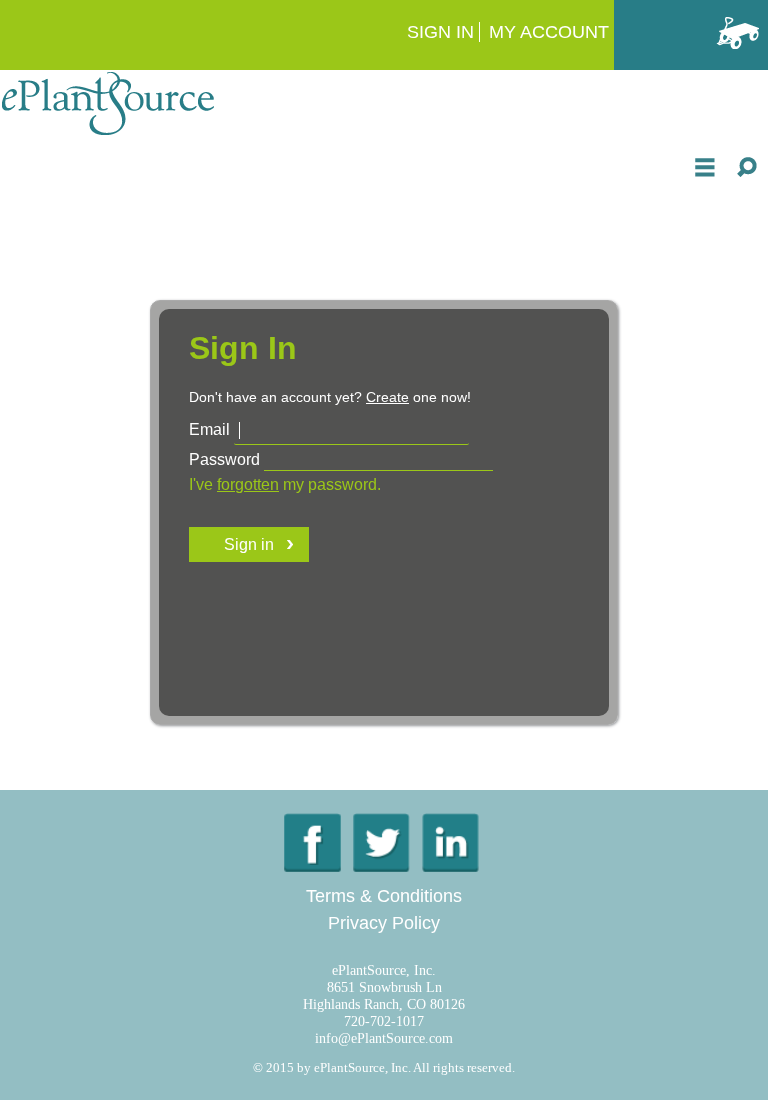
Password (224, 459)
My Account (549, 32)
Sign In (440, 32)
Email (209, 429)
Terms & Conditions (384, 896)
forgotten (248, 484)
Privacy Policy (384, 923)
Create (387, 397)
